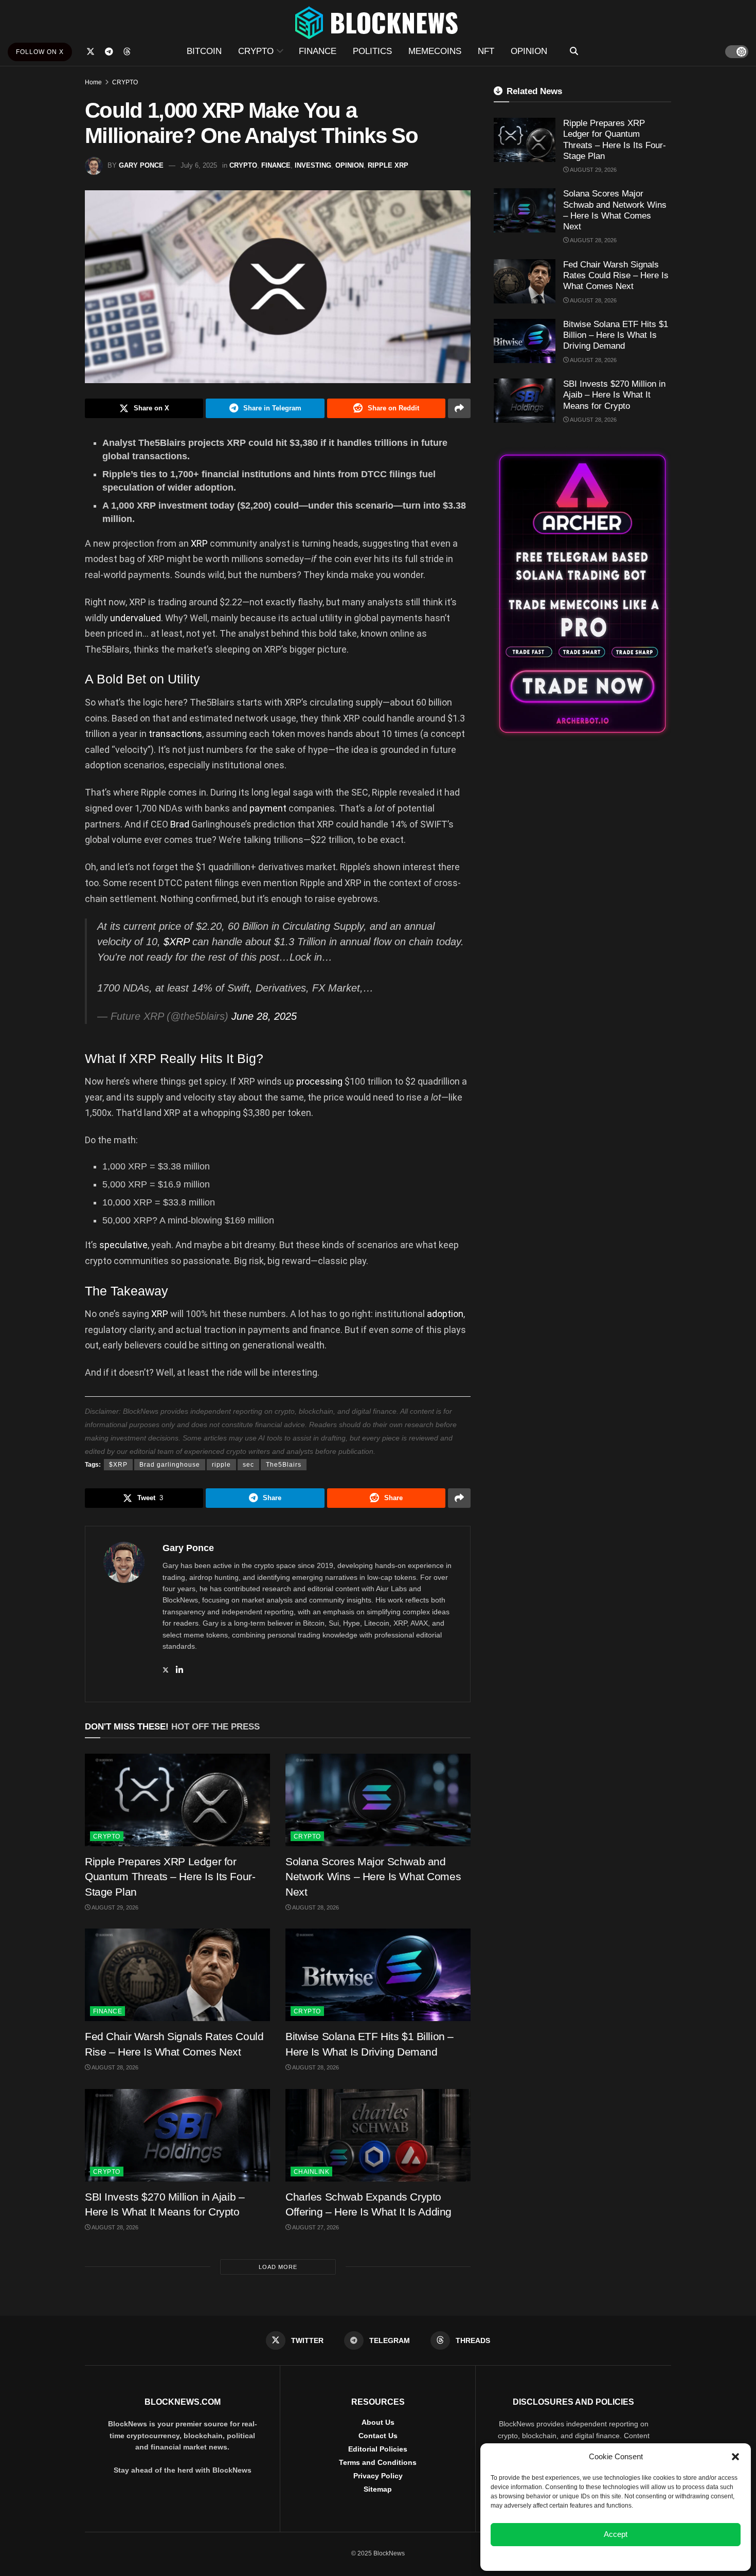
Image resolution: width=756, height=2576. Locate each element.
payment (268, 808)
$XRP (176, 942)
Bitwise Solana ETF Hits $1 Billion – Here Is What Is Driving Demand (616, 335)
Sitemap (378, 2489)
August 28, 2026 (315, 1907)
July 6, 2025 (199, 165)
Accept (616, 2534)
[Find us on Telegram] (109, 52)
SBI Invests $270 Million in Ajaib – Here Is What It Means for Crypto (614, 395)
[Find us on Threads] (127, 52)
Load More (278, 2267)
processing (319, 1081)
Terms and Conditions (378, 2462)
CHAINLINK (311, 2172)
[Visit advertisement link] (582, 594)
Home (93, 82)
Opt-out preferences (585, 2557)
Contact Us (378, 2436)
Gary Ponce (141, 165)
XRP (199, 543)
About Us (378, 2422)
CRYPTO (256, 51)
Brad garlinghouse (170, 1465)
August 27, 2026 (315, 2227)
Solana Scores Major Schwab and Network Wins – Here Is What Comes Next (373, 1877)
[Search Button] (574, 51)
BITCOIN (204, 51)
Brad (180, 824)
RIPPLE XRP (388, 165)
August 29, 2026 (114, 1907)
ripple (221, 1465)
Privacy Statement (643, 2557)
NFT (486, 51)
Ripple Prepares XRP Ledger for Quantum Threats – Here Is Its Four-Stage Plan (170, 1877)
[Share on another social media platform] (459, 408)
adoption (445, 1314)
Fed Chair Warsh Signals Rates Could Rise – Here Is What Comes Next (616, 276)
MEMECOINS (435, 51)
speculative (123, 1245)
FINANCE (318, 51)
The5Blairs (284, 1465)
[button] (735, 2457)
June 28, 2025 (264, 1016)
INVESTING (313, 165)
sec (248, 1465)
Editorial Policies (378, 2449)
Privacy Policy (378, 2476)
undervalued (136, 618)
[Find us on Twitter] (91, 52)
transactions (175, 734)
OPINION (529, 51)
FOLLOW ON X (40, 52)
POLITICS (372, 51)
